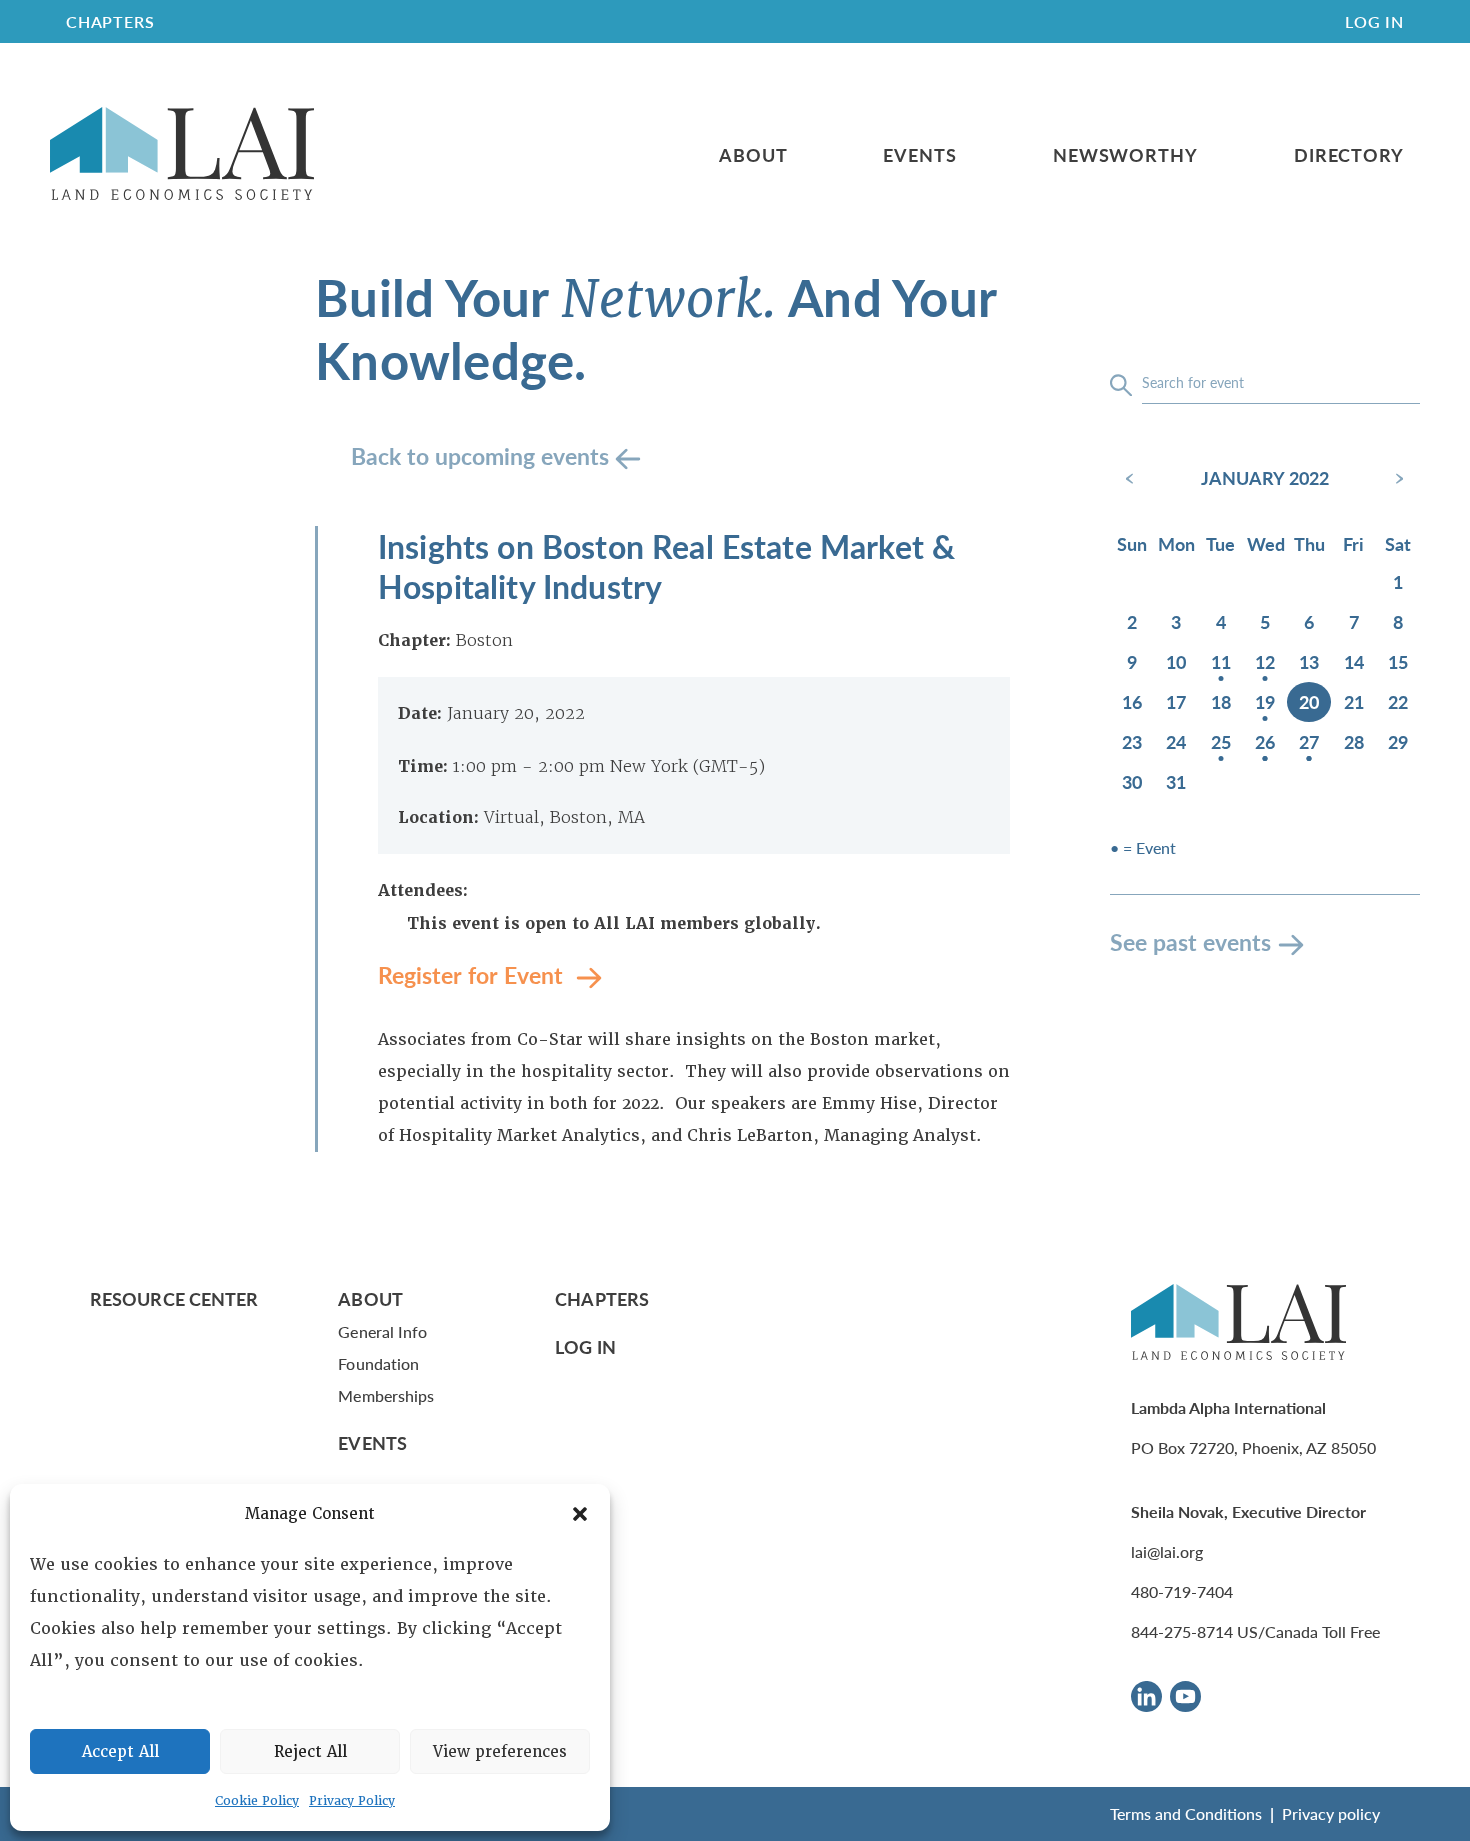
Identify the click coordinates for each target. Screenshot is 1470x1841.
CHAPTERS (110, 21)
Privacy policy (1331, 1813)
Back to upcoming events (483, 455)
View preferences (500, 1752)
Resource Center (174, 1298)
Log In (1374, 21)
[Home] (182, 154)
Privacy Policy (352, 1801)
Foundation (378, 1363)
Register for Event (473, 974)
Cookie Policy (257, 1801)
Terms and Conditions (1186, 1813)
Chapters (602, 1298)
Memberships (386, 1395)
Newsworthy (1125, 155)
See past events (1190, 941)
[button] (580, 1514)
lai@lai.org (1167, 1551)
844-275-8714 (1182, 1631)
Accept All (120, 1752)
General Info (382, 1331)
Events (919, 155)
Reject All (310, 1752)
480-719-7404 (1182, 1591)
